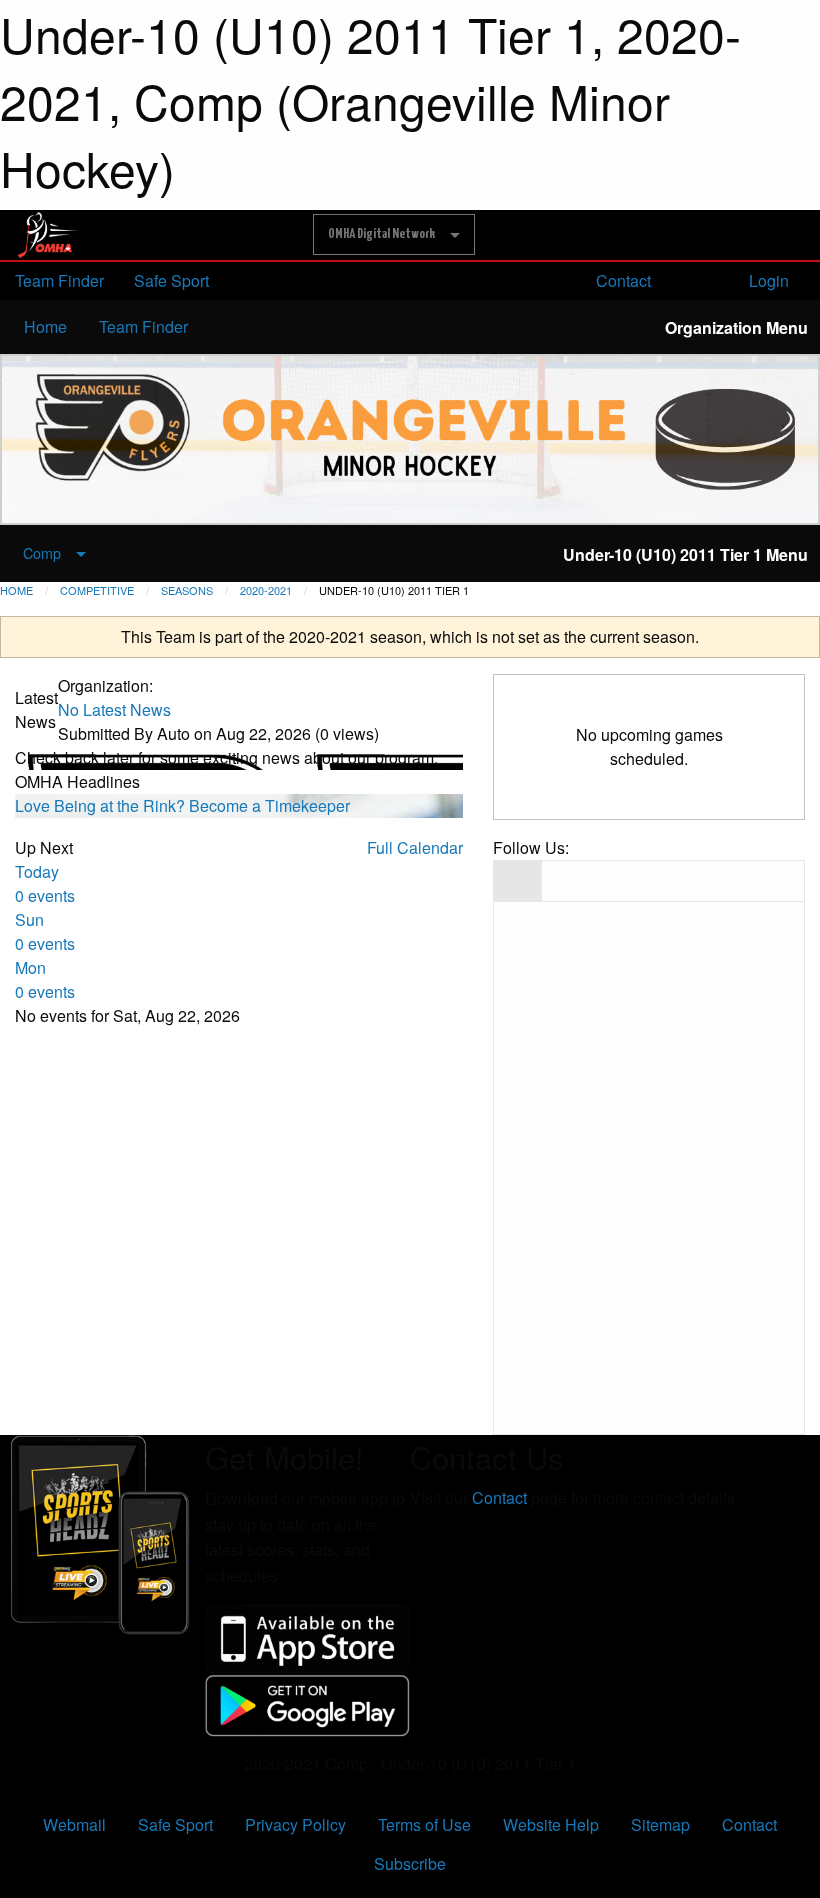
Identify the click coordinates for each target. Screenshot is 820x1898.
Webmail (74, 1824)
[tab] (518, 881)
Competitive (97, 590)
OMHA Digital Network (381, 234)
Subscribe (410, 1863)
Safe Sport (171, 280)
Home (45, 326)
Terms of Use (424, 1824)
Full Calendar (415, 847)
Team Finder (59, 280)
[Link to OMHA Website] (49, 234)
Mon (45, 979)
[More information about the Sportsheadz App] (102, 1532)
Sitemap (660, 1824)
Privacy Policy (295, 1824)
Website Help (551, 1824)
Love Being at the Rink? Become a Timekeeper (182, 805)
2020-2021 (266, 590)
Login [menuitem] (767, 280)
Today (45, 883)
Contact (621, 280)
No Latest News (114, 709)
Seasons (187, 590)
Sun (45, 931)
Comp (42, 552)
